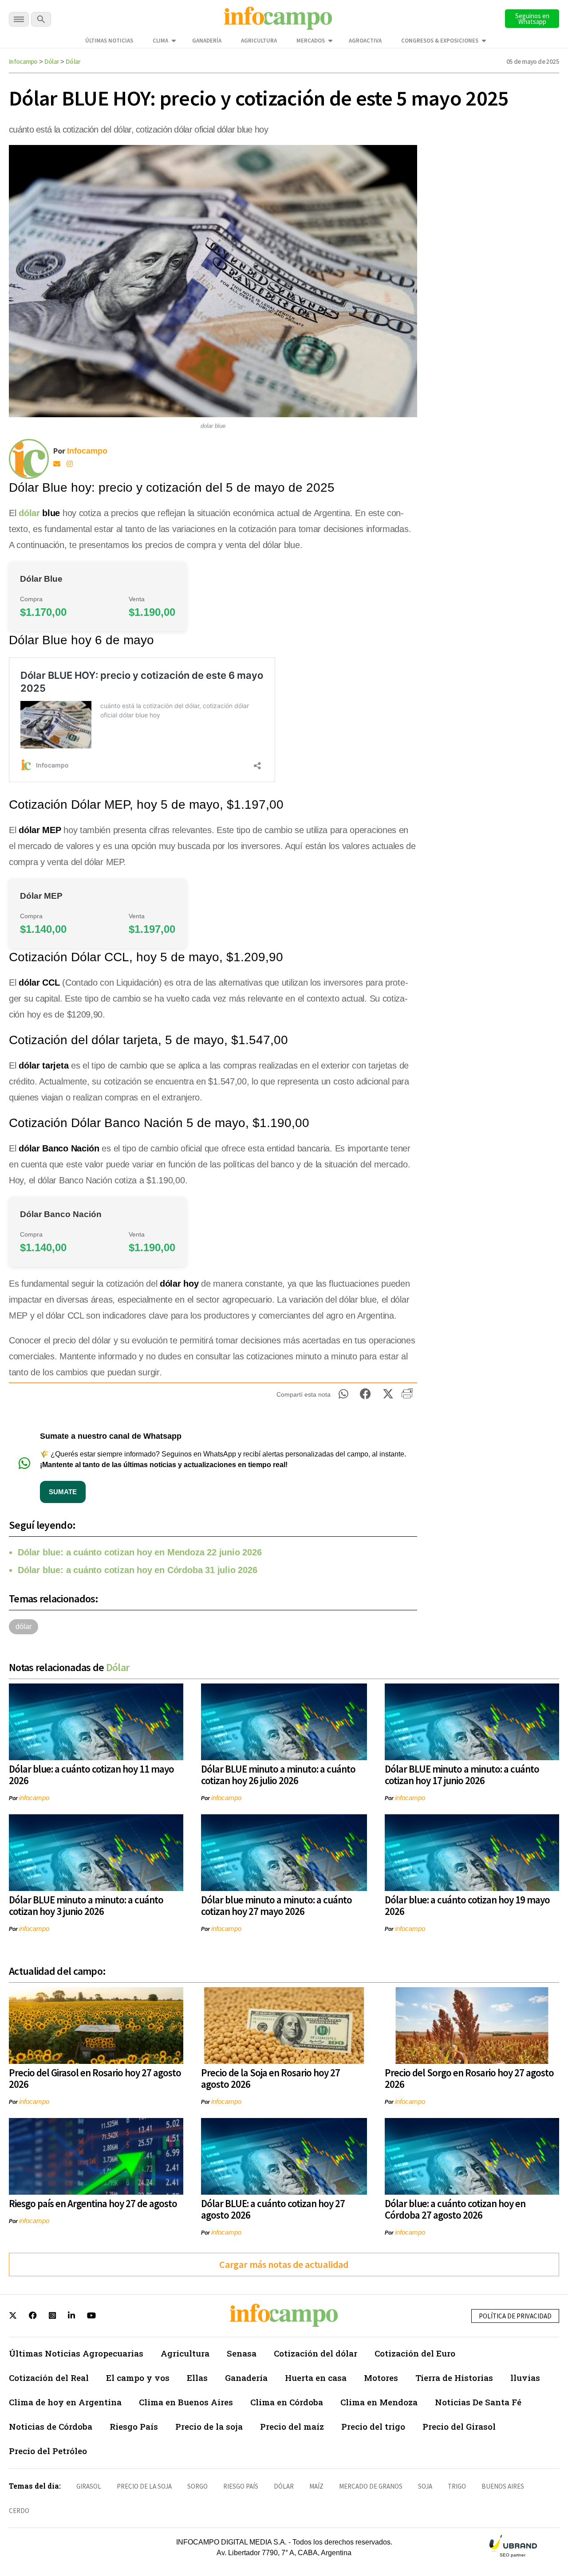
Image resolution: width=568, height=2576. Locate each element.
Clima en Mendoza (379, 2402)
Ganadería (207, 41)
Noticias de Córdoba (51, 2426)
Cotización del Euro (415, 2353)
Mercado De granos (371, 2486)
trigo (457, 2486)
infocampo (34, 1798)
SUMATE (63, 1492)
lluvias (525, 2378)
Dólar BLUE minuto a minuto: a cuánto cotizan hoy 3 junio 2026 (86, 1905)
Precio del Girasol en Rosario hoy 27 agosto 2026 (95, 2078)
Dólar (52, 61)
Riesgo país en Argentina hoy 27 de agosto (93, 2203)
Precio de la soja (209, 2426)
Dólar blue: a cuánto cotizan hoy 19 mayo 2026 (467, 1905)
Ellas (197, 2378)
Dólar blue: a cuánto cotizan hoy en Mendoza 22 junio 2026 (140, 1552)
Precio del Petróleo (48, 2451)
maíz (316, 2486)
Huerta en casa (316, 2378)
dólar (29, 513)
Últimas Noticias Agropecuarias (76, 2353)
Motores (381, 2378)
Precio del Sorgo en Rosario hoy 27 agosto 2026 (469, 2078)
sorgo (197, 2486)
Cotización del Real (49, 2378)
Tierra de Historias (454, 2378)
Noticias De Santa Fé (478, 2402)
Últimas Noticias (109, 41)
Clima (160, 41)
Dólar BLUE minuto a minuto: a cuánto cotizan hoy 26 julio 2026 (278, 1775)
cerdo (19, 2511)
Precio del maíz (292, 2426)
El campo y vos (138, 2378)
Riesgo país (241, 2486)
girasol (89, 2486)
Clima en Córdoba (287, 2402)
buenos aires (503, 2486)
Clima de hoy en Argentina (65, 2402)
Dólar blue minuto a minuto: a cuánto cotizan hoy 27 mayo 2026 (276, 1905)
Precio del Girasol (459, 2426)
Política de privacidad (515, 2316)
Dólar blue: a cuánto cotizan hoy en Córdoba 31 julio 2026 (138, 1570)
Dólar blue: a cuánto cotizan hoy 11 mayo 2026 (91, 1775)
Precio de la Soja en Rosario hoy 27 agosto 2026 (270, 2078)
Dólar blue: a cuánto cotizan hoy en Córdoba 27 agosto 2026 (455, 2209)
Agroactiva (365, 41)
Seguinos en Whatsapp (532, 19)
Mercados (311, 41)
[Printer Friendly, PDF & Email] (407, 1397)
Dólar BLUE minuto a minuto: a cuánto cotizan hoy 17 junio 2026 (462, 1775)
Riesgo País (134, 2426)
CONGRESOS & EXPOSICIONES (440, 41)
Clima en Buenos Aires (186, 2402)
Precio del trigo (373, 2426)
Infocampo (23, 61)
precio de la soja (144, 2486)
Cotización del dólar (316, 2353)
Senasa (242, 2353)
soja (425, 2486)
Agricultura (259, 41)
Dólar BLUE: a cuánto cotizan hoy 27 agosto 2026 (273, 2209)
